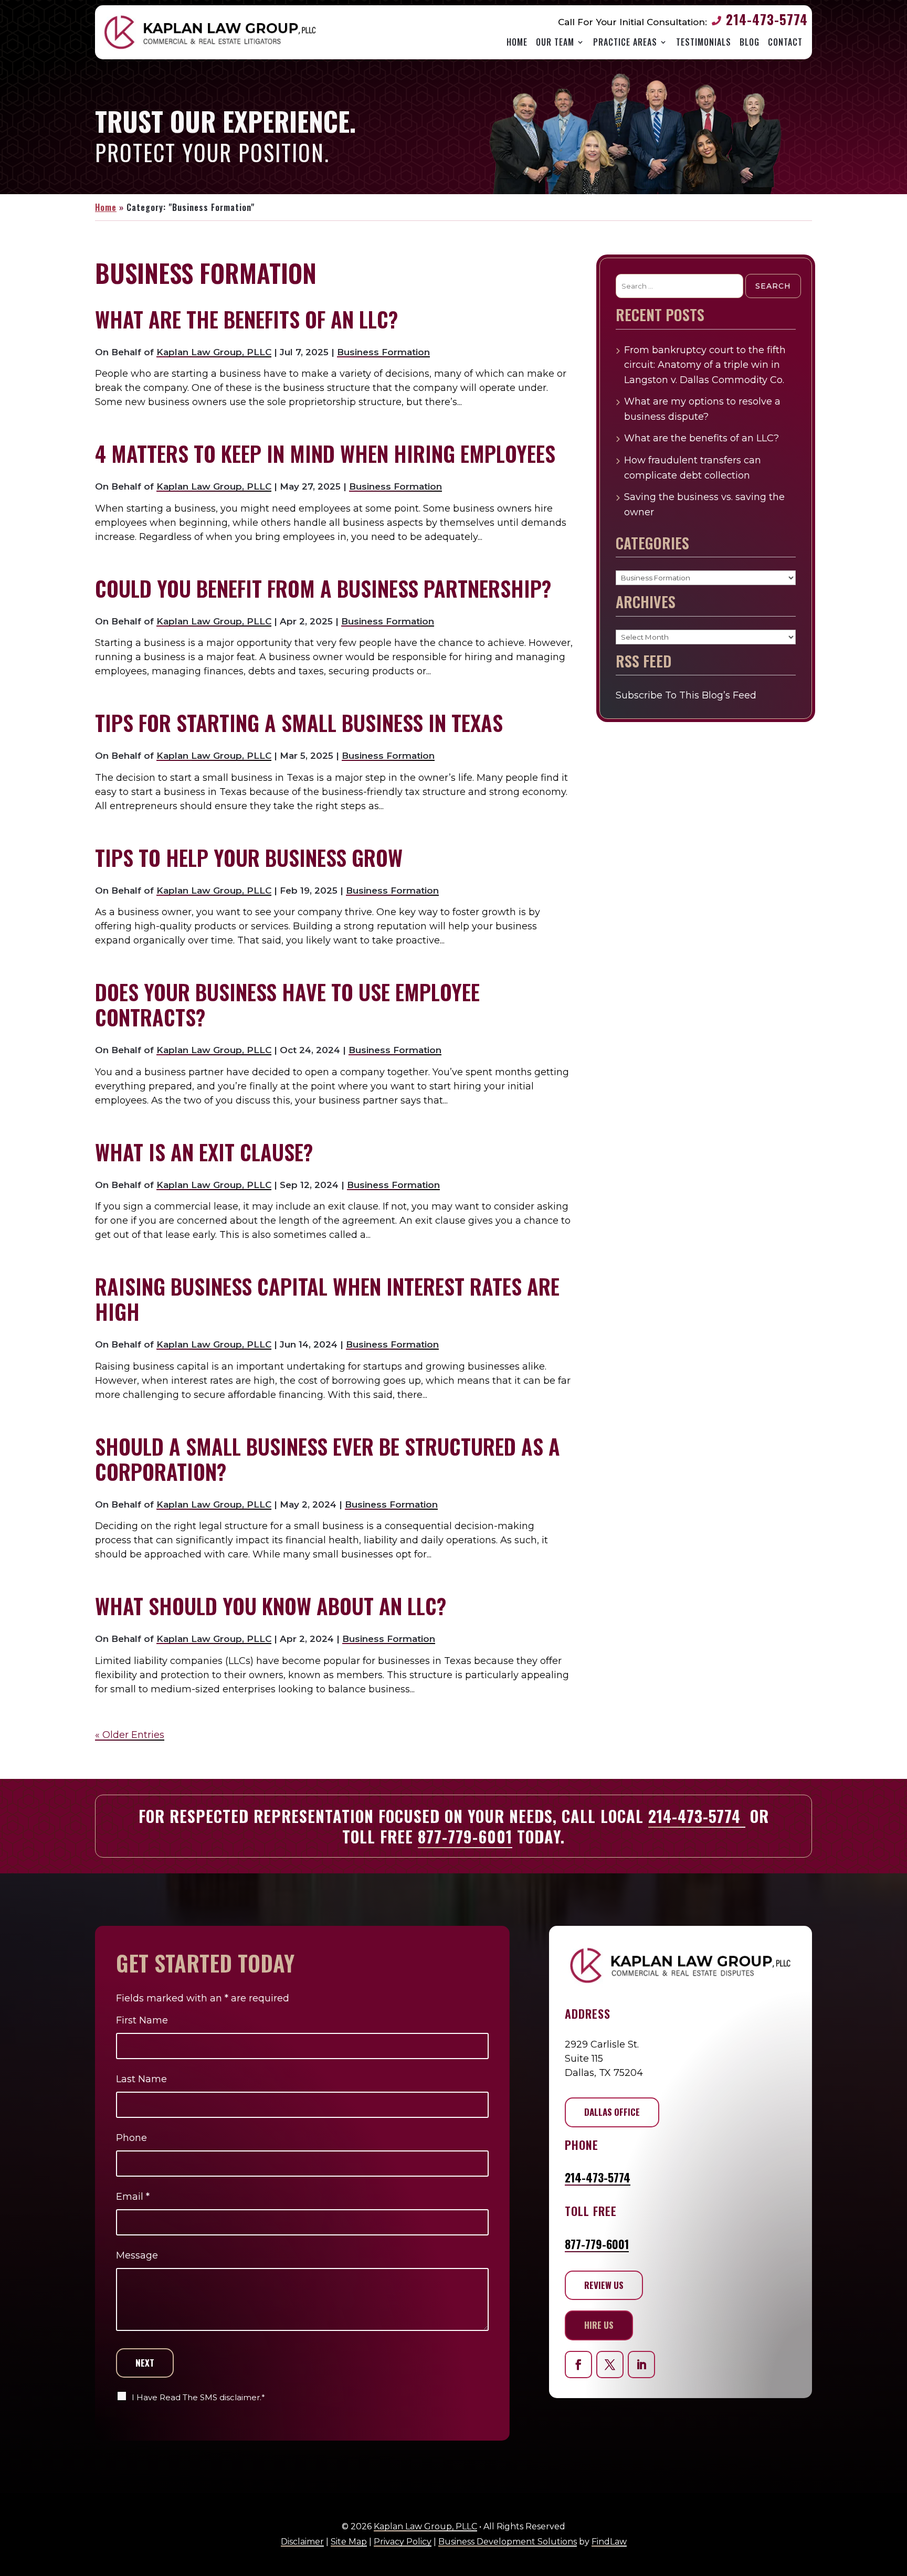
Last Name (141, 2079)
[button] (894, 2554)
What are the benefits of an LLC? (246, 319)
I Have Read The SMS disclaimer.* (198, 2397)
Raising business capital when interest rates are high (327, 1299)
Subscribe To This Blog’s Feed (686, 695)
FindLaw (609, 2542)
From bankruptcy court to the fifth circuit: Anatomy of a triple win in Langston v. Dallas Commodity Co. (705, 365)
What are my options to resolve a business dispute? (702, 409)
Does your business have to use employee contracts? (287, 1004)
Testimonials (704, 42)
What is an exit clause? (204, 1152)
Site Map (349, 2542)
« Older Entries (130, 1735)
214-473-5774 (767, 19)
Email (133, 2197)
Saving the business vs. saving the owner (704, 505)
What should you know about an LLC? (271, 1606)
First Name (142, 2020)
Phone (131, 2138)
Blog (750, 42)
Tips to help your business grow (249, 857)
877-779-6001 (465, 1836)
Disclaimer (302, 2542)
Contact (785, 42)
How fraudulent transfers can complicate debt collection (693, 468)
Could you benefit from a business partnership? (323, 588)
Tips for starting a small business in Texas (299, 723)
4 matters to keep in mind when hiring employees (325, 453)
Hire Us (599, 2325)
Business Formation (383, 352)
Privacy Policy (403, 2542)
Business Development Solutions (508, 2542)
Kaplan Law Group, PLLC (214, 352)
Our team (555, 42)
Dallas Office (612, 2112)
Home (517, 42)
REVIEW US (604, 2285)
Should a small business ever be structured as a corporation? (328, 1459)
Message (137, 2255)
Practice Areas (625, 42)
